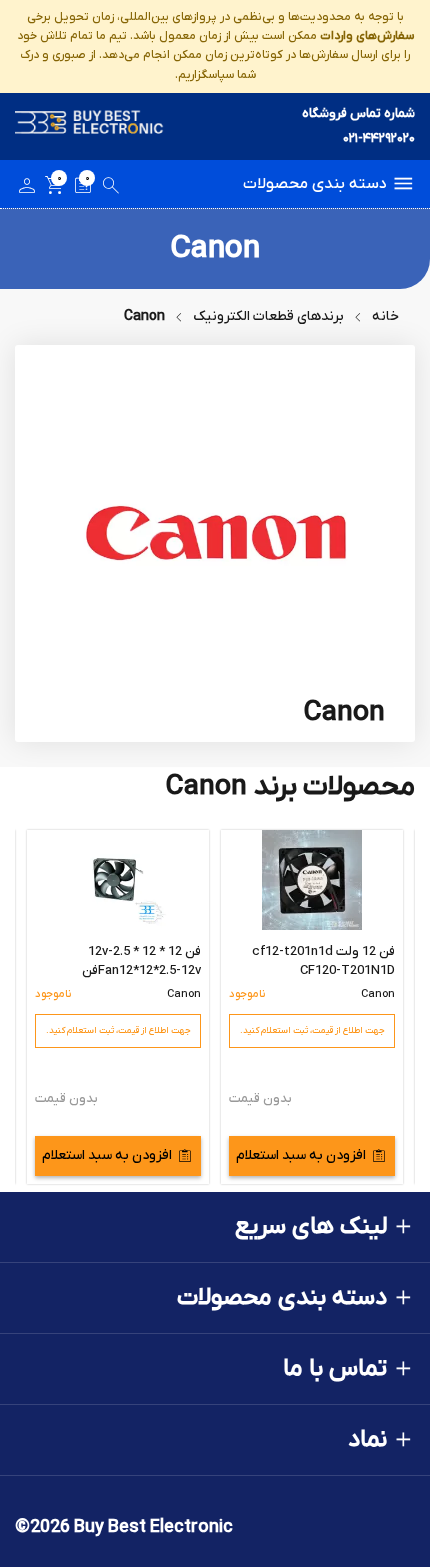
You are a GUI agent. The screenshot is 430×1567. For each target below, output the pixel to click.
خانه (385, 316)
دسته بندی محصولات (315, 184)
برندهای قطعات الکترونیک (268, 316)
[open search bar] (111, 189)
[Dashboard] (27, 189)
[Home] (89, 126)
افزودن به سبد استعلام (301, 1155)
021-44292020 (379, 138)
